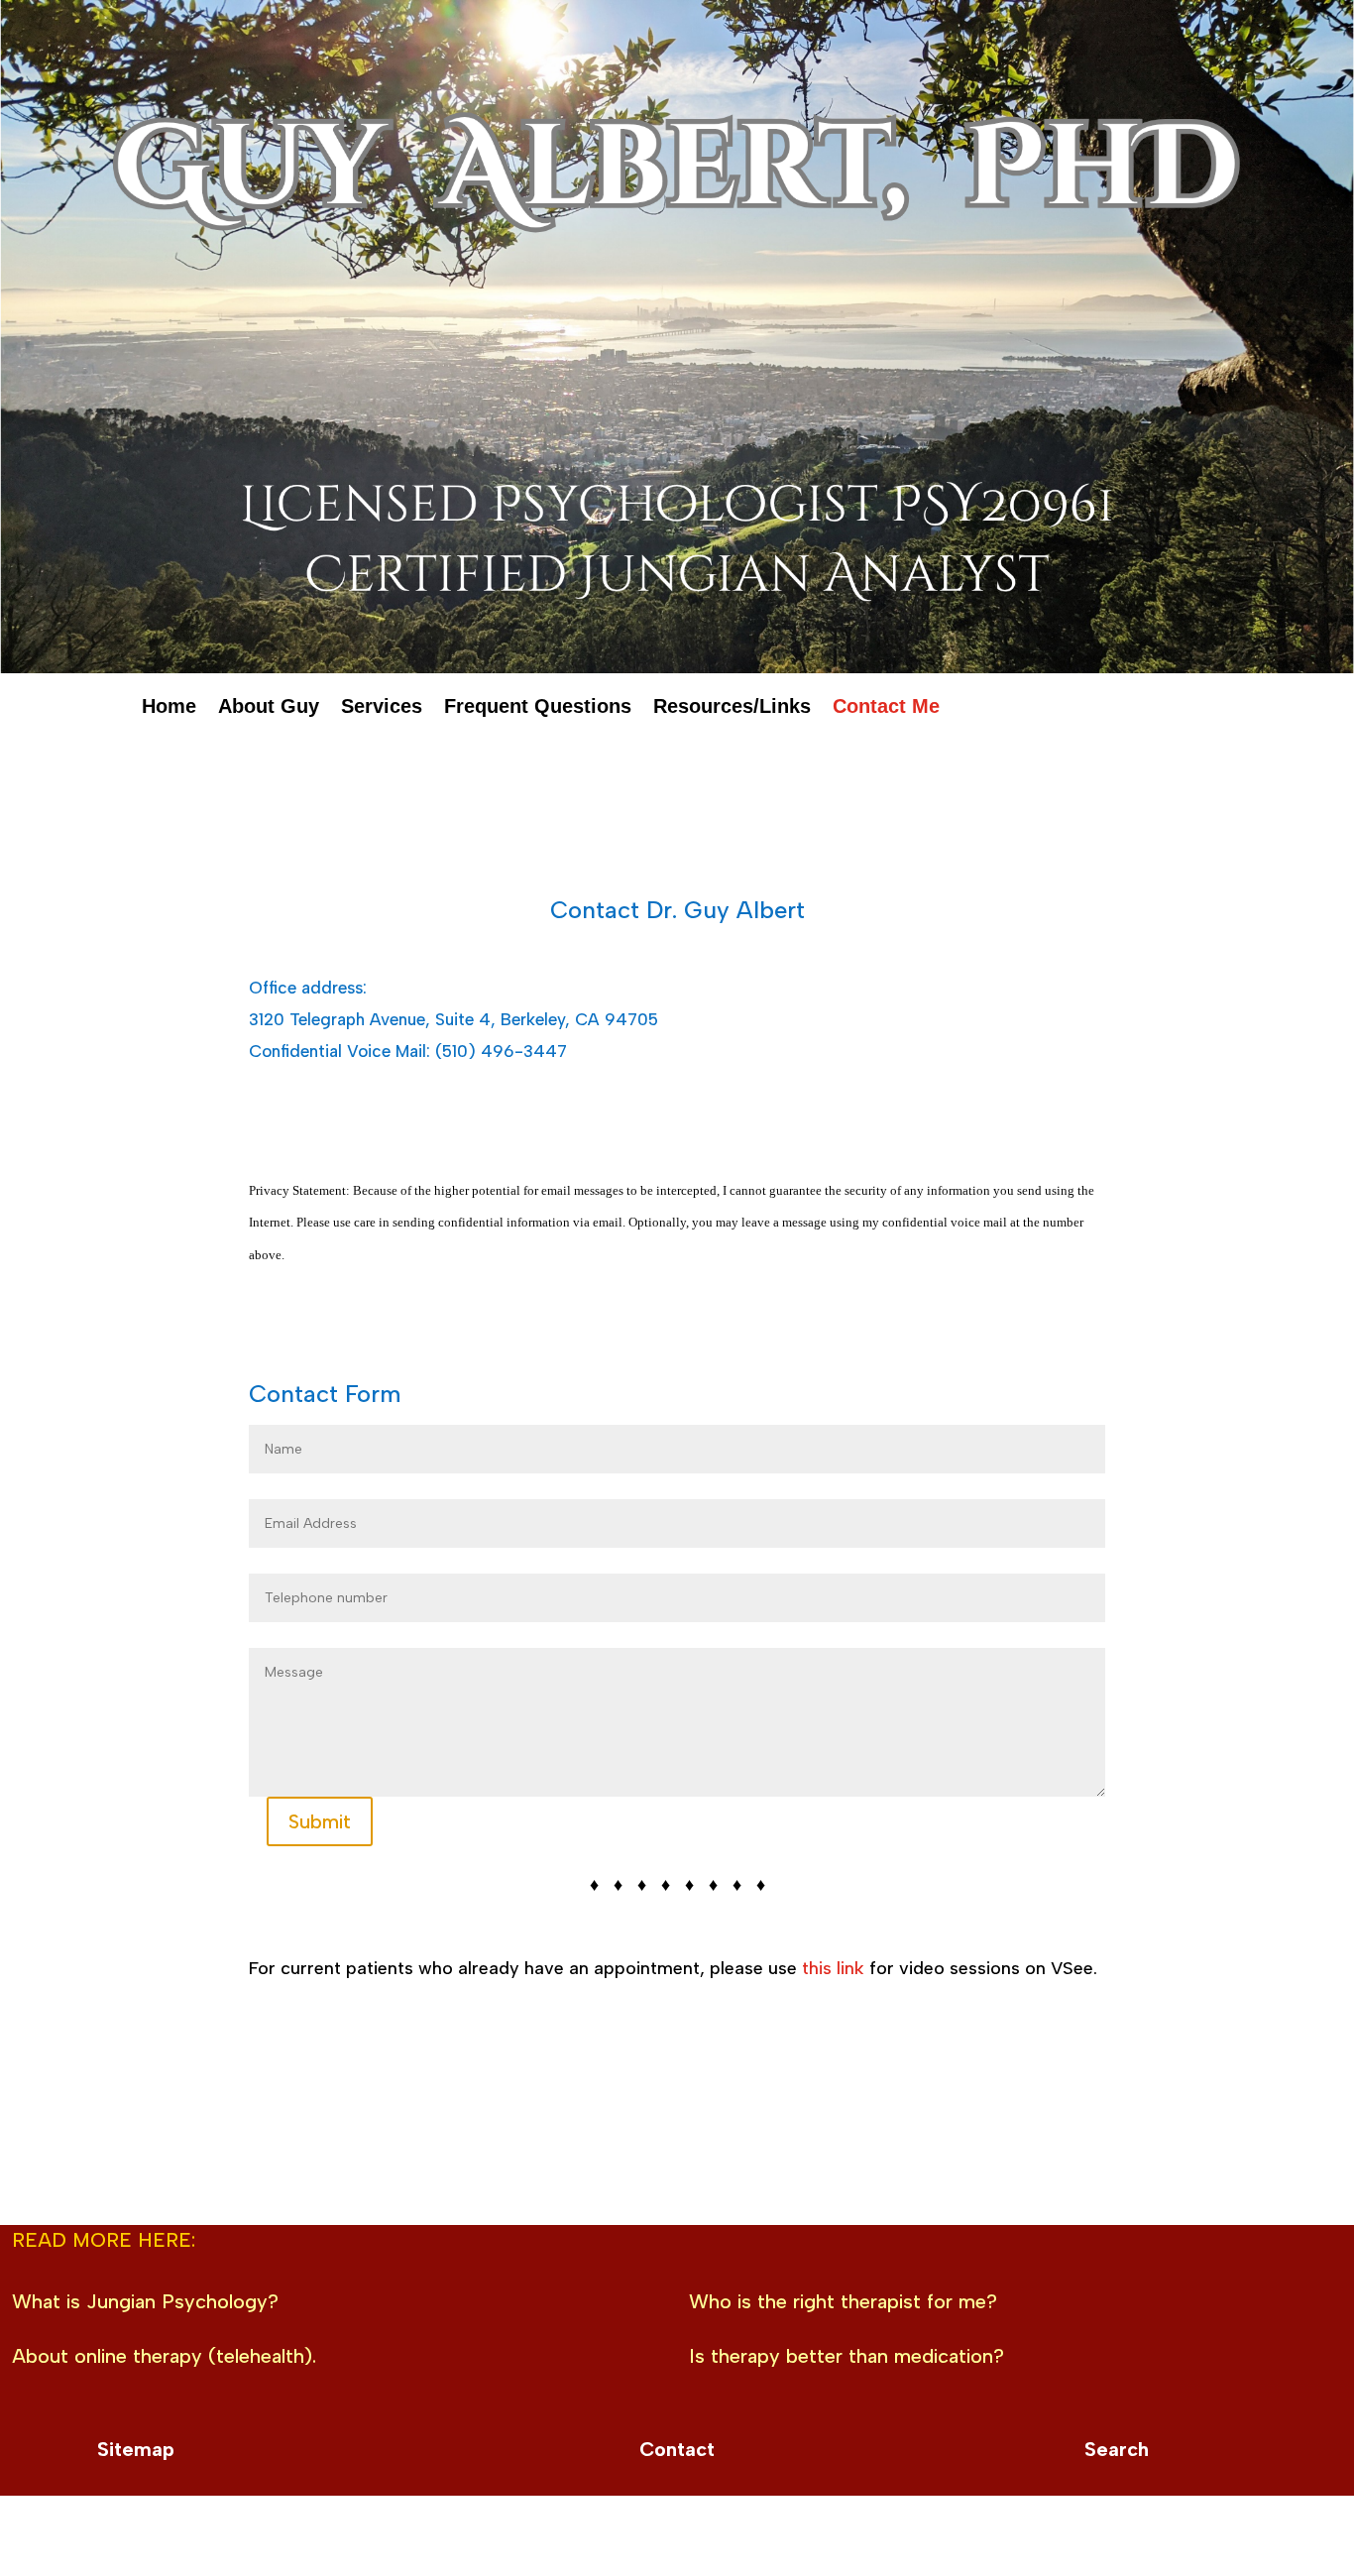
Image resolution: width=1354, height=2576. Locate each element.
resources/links (732, 710)
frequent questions (538, 710)
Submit (320, 1821)
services (382, 710)
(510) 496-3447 (501, 1051)
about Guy (269, 710)
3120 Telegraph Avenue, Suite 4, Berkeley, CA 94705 (453, 1019)
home (169, 710)
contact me (886, 710)
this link (833, 1968)
